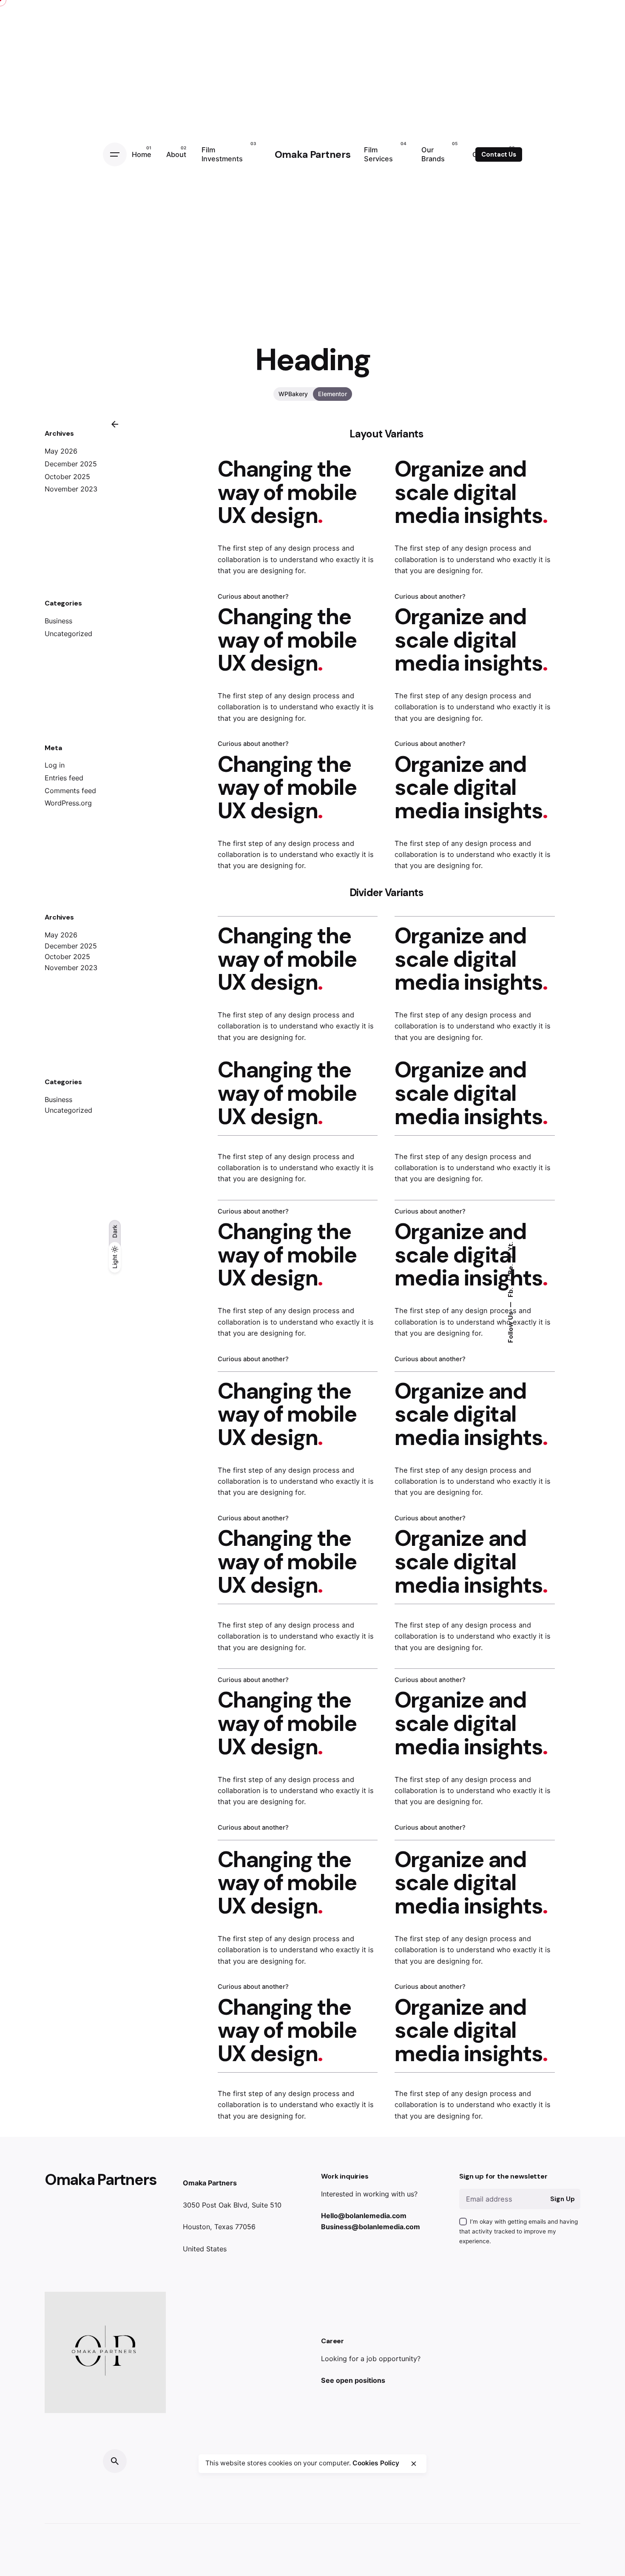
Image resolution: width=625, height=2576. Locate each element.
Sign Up (562, 2199)
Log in (55, 765)
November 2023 (71, 489)
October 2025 (67, 477)
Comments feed (70, 791)
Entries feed (64, 778)
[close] (414, 2464)
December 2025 (71, 464)
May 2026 (61, 451)
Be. (510, 1268)
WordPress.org (68, 803)
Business (58, 621)
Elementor (332, 394)
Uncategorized (68, 634)
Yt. (510, 1246)
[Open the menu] (115, 154)
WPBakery (293, 394)
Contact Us (499, 154)
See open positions (353, 2380)
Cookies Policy (376, 2463)
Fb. (510, 1292)
